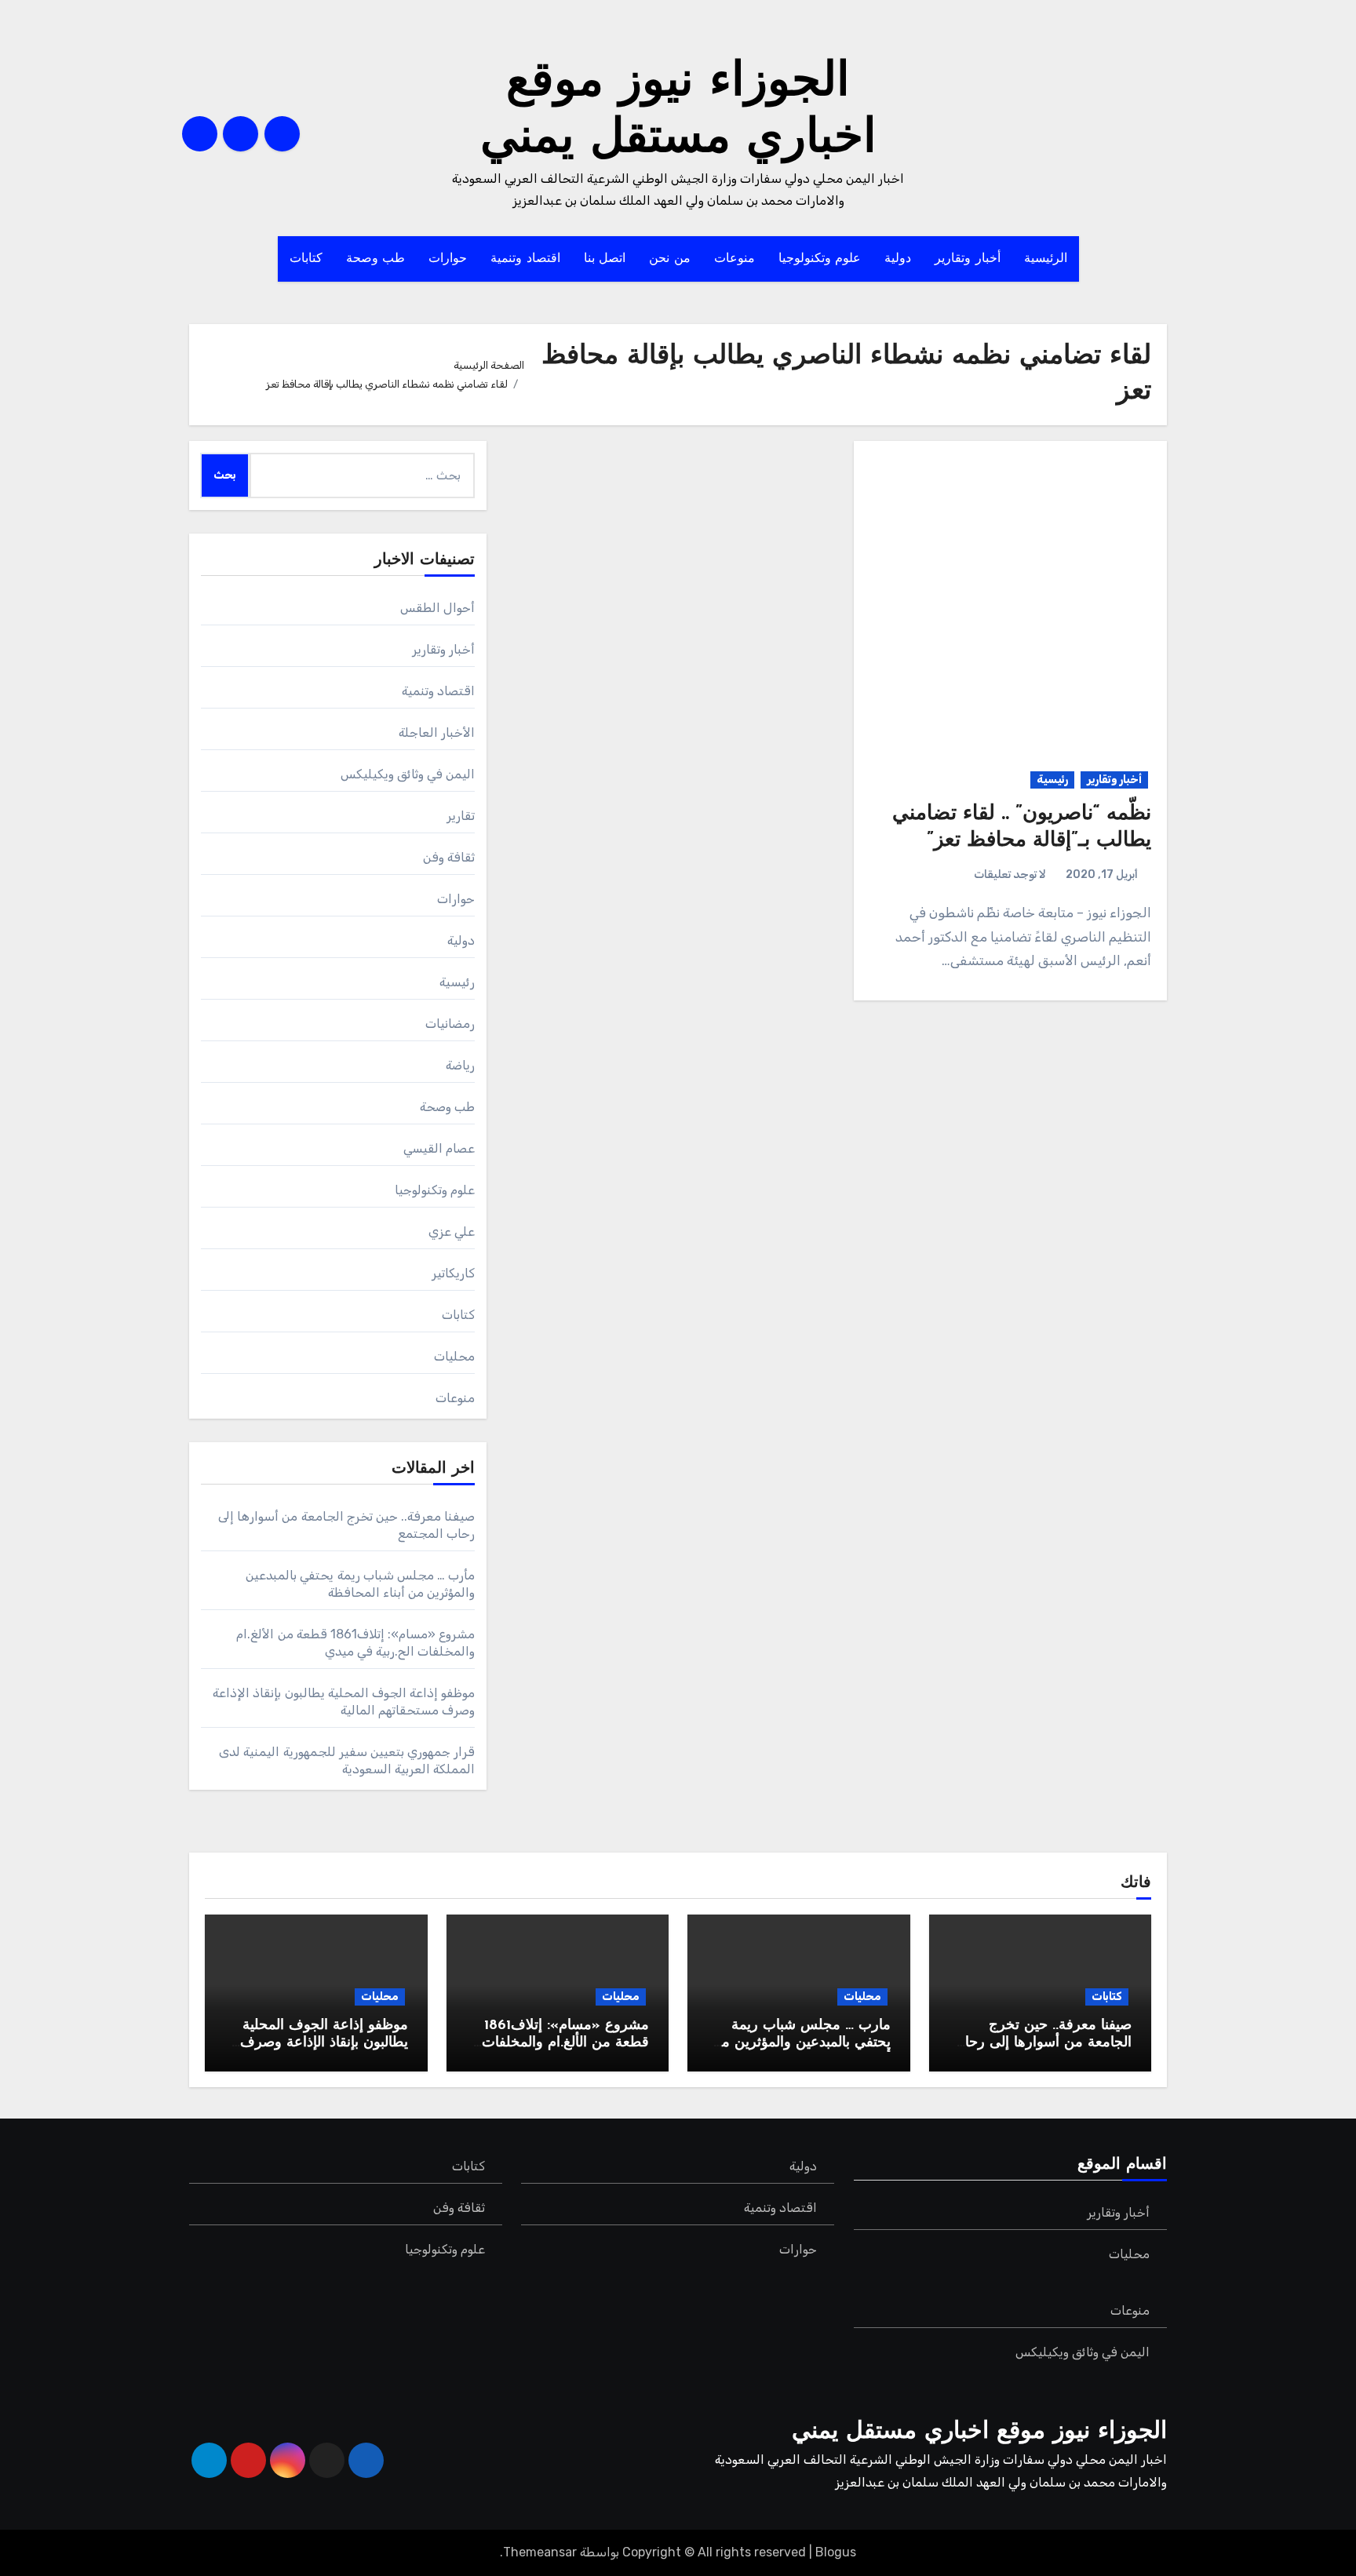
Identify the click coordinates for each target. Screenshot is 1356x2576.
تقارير (461, 816)
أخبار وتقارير (968, 259)
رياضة (460, 1065)
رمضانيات (450, 1024)
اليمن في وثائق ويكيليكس (408, 774)
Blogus (836, 2552)
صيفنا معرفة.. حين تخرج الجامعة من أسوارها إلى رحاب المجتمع (1042, 2043)
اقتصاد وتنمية (525, 259)
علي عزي (452, 1232)
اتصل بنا (605, 259)
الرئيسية (1046, 259)
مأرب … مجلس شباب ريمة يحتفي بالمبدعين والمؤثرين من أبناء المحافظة (801, 2043)
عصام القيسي (439, 1148)
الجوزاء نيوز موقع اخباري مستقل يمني (979, 2432)
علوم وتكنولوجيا (820, 259)
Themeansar (540, 2552)
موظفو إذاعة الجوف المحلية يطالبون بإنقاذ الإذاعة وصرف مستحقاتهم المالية (324, 2043)
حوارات (448, 259)
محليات (454, 1356)
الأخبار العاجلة (437, 732)
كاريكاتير (453, 1273)
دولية (898, 259)
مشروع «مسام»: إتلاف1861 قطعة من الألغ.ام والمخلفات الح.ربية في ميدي (565, 2043)
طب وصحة (376, 259)
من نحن (670, 259)
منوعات (734, 259)
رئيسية (1052, 780)
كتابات (306, 259)
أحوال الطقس (437, 608)
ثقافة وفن (449, 857)
